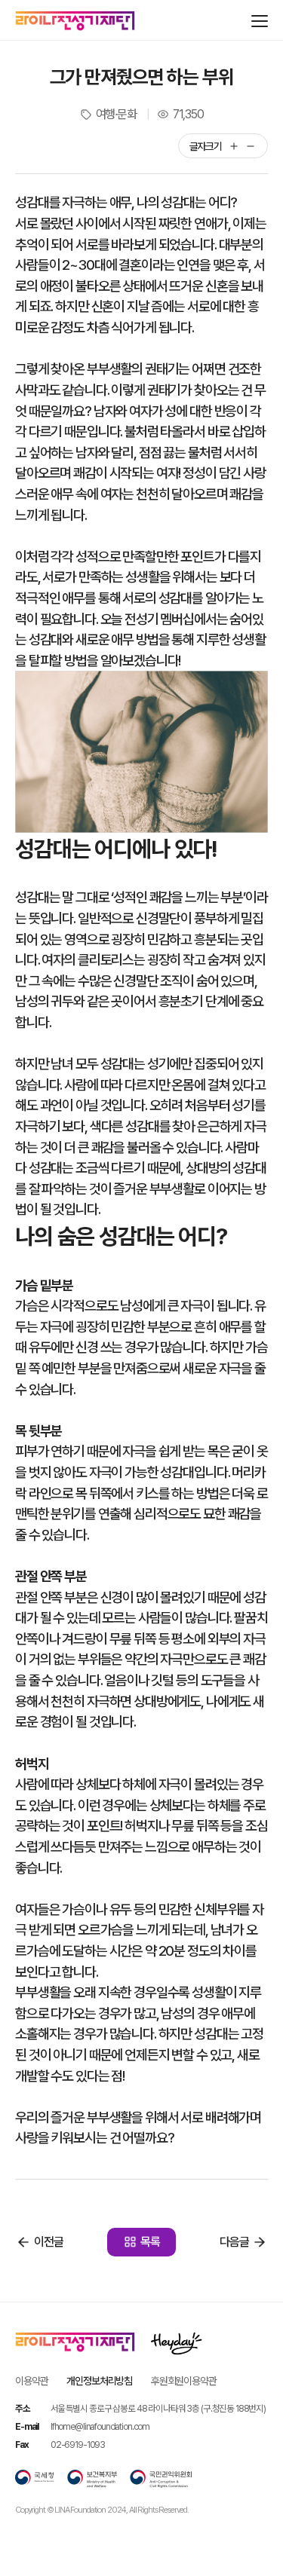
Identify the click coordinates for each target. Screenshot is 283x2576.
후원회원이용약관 (184, 2381)
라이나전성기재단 (75, 21)
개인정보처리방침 (99, 2381)
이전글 (49, 2242)
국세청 (35, 2479)
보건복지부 (92, 2479)
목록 (150, 2242)
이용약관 (31, 2381)
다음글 (234, 2242)
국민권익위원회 (161, 2479)
